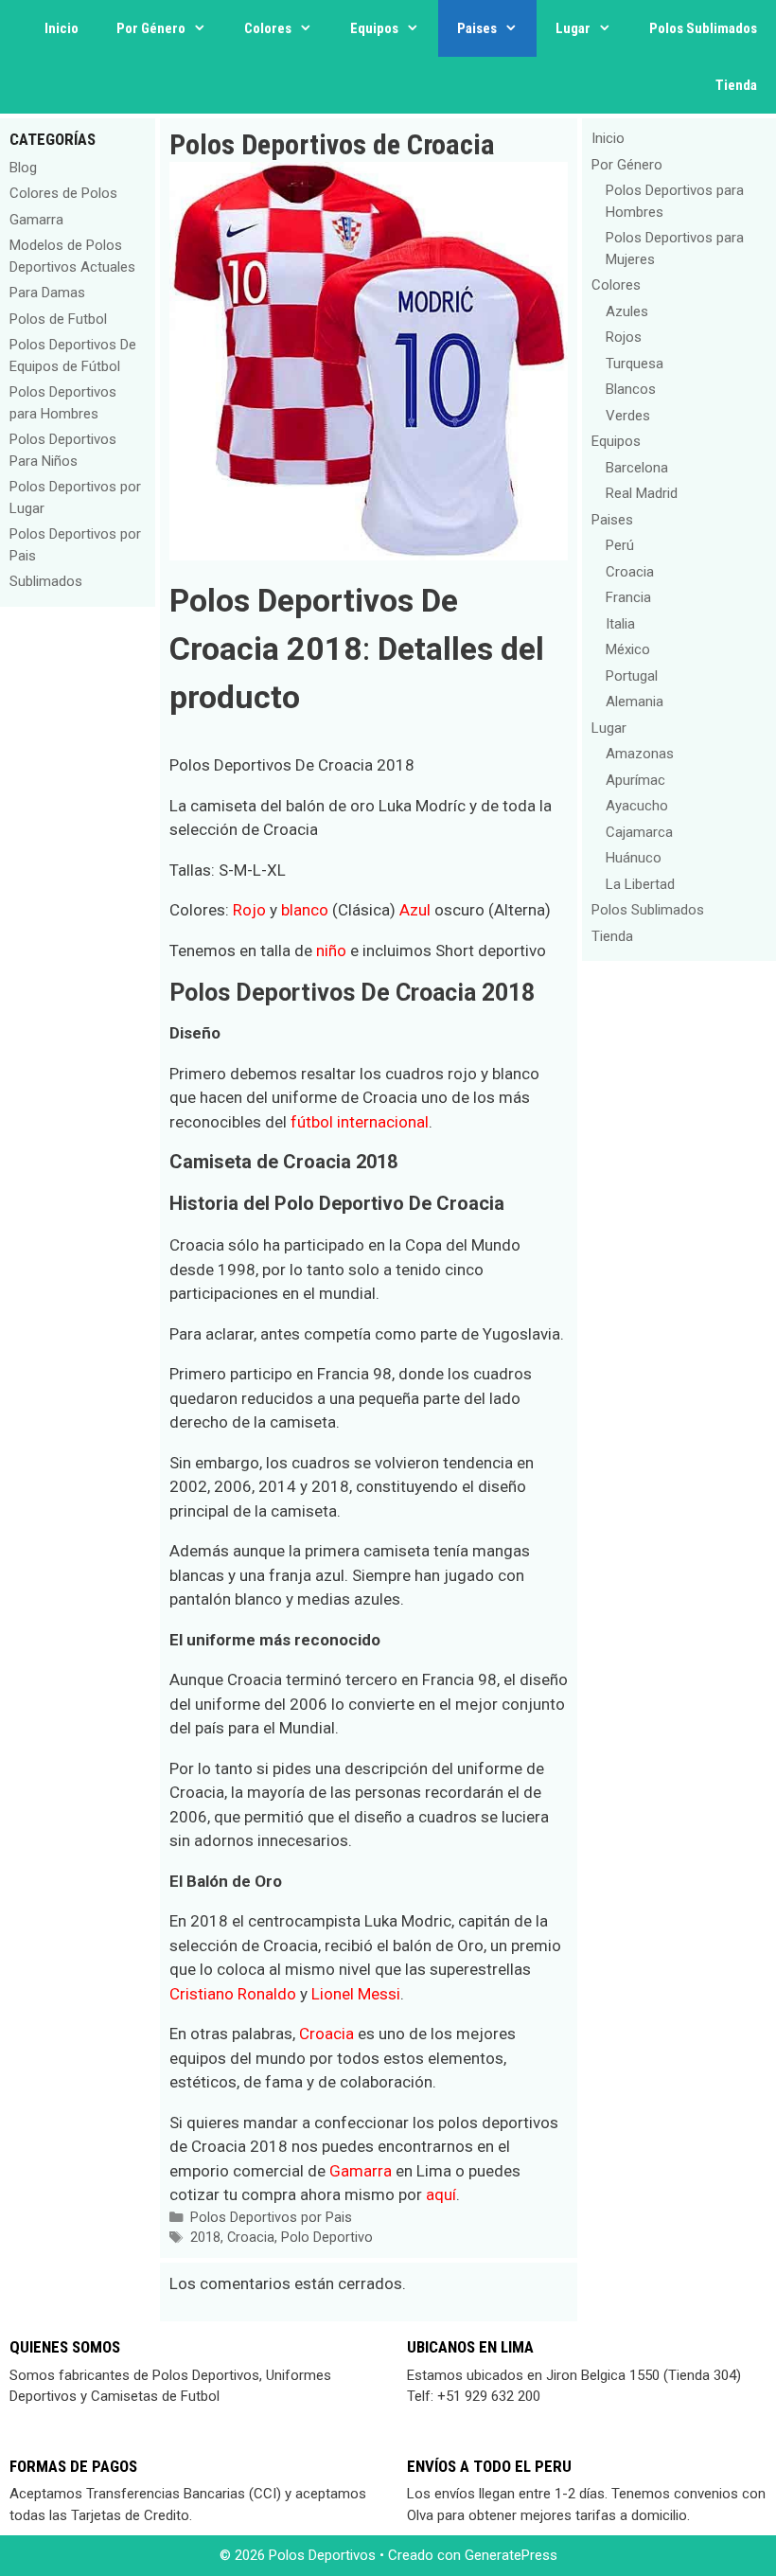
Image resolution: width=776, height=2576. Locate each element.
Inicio (62, 28)
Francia (628, 597)
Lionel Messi (356, 1994)
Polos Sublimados (703, 28)
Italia (620, 624)
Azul (415, 910)
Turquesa (635, 364)
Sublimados (46, 581)
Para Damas (47, 293)
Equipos (374, 28)
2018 (205, 2238)
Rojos (624, 337)
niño (331, 950)
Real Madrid (642, 493)
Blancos (631, 389)
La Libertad (640, 884)
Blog (23, 168)
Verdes (628, 416)
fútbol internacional (360, 1122)
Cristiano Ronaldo (233, 1994)
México (628, 649)
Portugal (632, 676)
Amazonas (640, 754)
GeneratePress (511, 2555)
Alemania (635, 702)
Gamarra (361, 2171)
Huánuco (634, 858)
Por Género (151, 28)
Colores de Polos (63, 193)
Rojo (249, 910)
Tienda (736, 85)
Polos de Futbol (58, 319)
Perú (620, 545)
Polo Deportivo (327, 2238)
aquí (441, 2194)
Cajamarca (639, 832)
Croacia (326, 2034)
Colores (268, 28)
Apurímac (635, 780)
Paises (477, 28)
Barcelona (637, 468)
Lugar (573, 28)
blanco (305, 910)
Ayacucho (637, 806)
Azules (627, 311)
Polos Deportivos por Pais (271, 2218)
